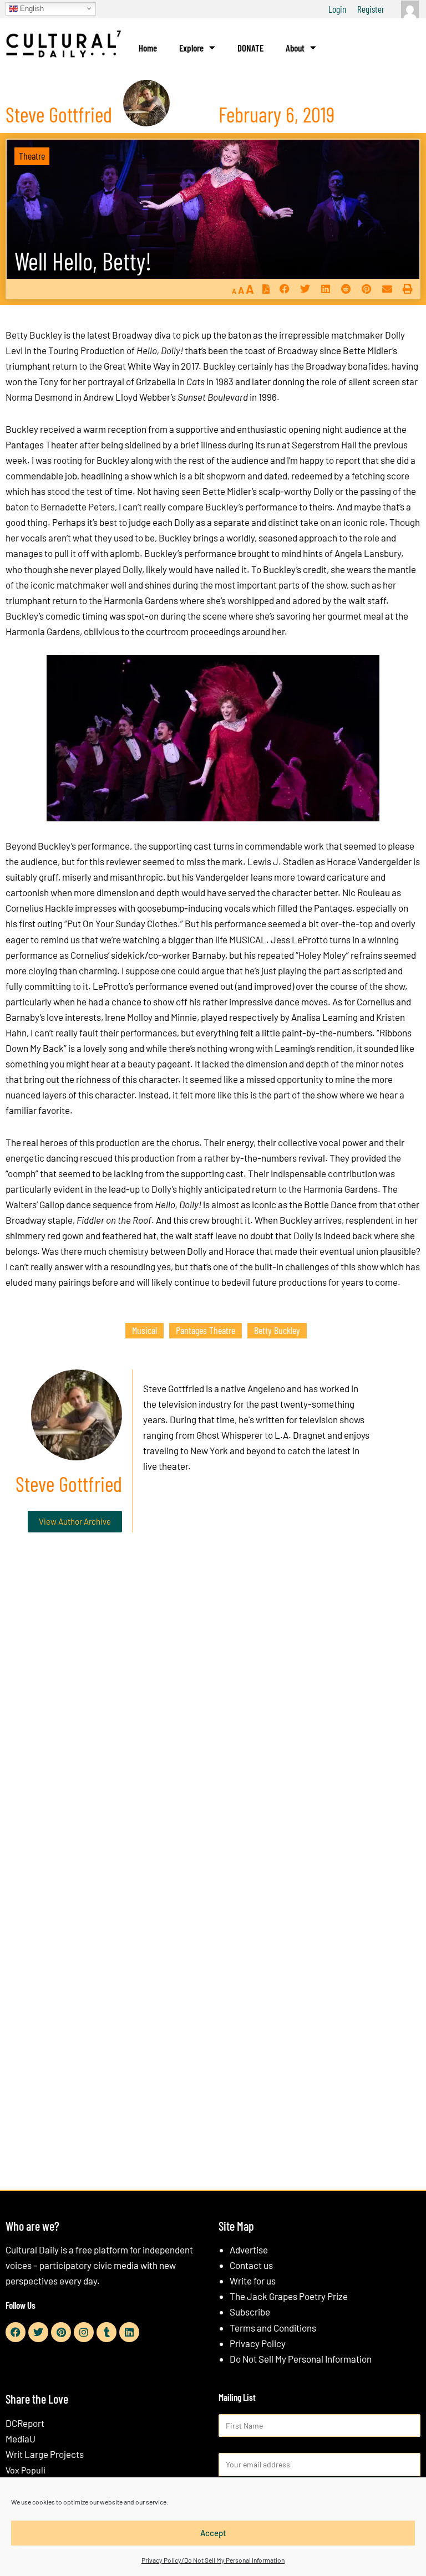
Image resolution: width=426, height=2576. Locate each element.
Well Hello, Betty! (83, 261)
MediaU (21, 2439)
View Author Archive (75, 1521)
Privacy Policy (258, 2343)
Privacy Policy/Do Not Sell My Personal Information (213, 2560)
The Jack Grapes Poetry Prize (289, 2296)
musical (144, 1330)
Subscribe (250, 2312)
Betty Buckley (277, 1330)
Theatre (32, 156)
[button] (284, 289)
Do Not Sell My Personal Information (301, 2359)
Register (371, 9)
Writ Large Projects (45, 2454)
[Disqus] (213, 1710)
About (295, 48)
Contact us (251, 2265)
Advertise (249, 2250)
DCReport (25, 2423)
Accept (213, 2533)
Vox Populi (26, 2470)
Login (337, 9)
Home (148, 48)
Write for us (253, 2281)
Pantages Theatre (206, 1330)
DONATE (250, 48)
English (31, 8)
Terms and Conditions (273, 2328)
